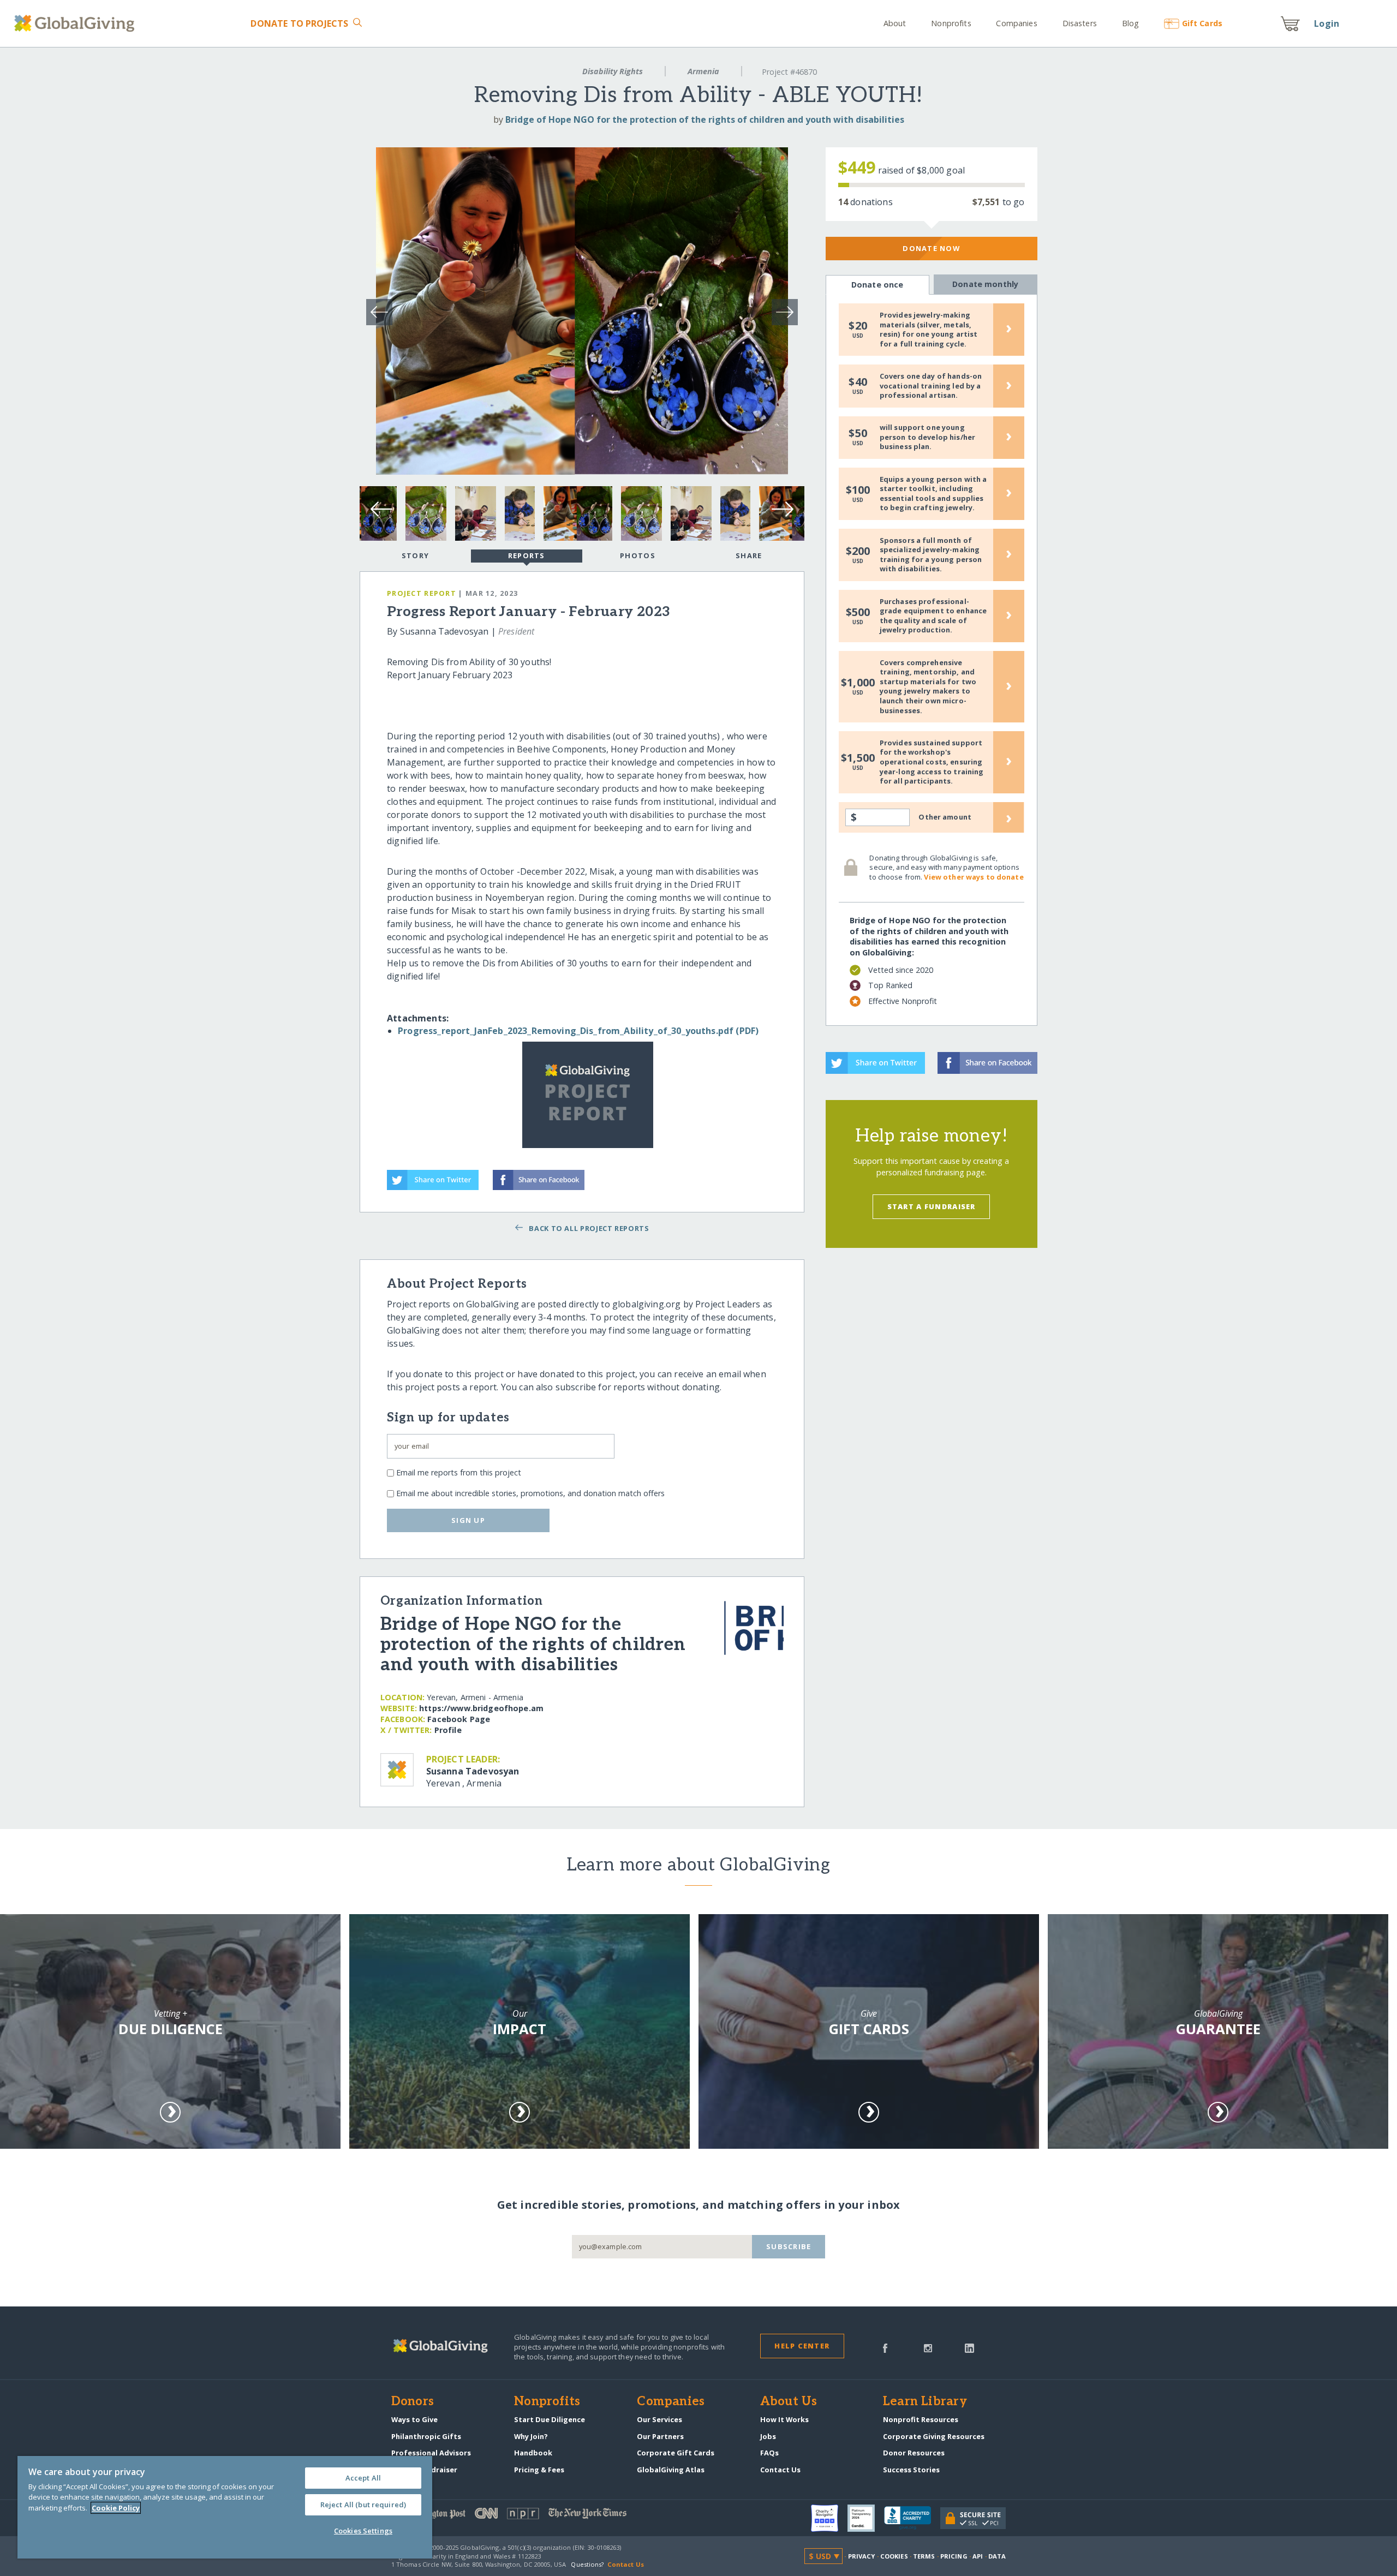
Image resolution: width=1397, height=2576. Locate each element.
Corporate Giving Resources (934, 2436)
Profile (448, 1730)
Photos (638, 555)
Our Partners (660, 2436)
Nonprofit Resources (921, 2419)
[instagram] (928, 2347)
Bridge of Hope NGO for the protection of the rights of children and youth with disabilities (705, 119)
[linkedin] (969, 2347)
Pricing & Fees (539, 2470)
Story (415, 555)
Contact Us (780, 2470)
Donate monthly (985, 284)
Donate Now (931, 248)
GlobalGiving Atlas (671, 2470)
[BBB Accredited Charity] (912, 2518)
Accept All (363, 2478)
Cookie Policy (116, 2508)
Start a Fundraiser (932, 1206)
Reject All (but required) (363, 2505)
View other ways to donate (974, 877)
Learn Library (925, 2402)
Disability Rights (613, 71)
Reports (527, 555)
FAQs (769, 2453)
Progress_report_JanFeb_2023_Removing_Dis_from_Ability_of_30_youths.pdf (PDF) (578, 1031)
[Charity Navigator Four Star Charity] (829, 2518)
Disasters (1080, 23)
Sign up (468, 1520)
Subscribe (789, 2246)
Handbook (533, 2453)
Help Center (802, 2346)
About (895, 23)
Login (1327, 23)
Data (997, 2556)
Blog (1130, 23)
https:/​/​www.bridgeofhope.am (481, 1708)
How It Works (784, 2419)
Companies (1016, 23)
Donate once (877, 285)
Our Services (659, 2419)
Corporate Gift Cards (676, 2453)
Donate (299, 23)
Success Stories (911, 2470)
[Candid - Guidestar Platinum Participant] (866, 2518)
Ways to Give (414, 2419)
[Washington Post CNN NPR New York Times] (545, 2516)
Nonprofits (951, 23)
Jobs (768, 2436)
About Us (789, 2402)
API (978, 2556)
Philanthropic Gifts (426, 2436)
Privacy (862, 2556)
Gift (1202, 23)
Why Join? (531, 2436)
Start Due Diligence (550, 2419)
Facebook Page (459, 1719)
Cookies (894, 2556)
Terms (924, 2556)
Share (749, 555)
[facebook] (885, 2347)
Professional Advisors (431, 2453)
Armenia (703, 71)
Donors (413, 2402)
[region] (225, 2507)
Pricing (954, 2556)
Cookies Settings (363, 2531)
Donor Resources (914, 2453)
